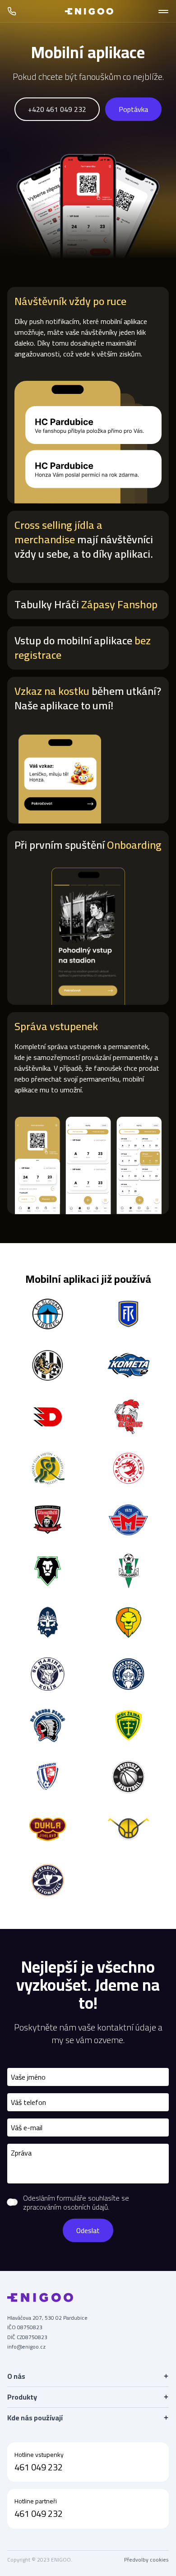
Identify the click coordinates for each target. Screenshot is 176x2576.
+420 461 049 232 (57, 109)
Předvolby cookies (146, 2560)
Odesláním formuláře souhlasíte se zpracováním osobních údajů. (76, 2202)
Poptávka (133, 109)
